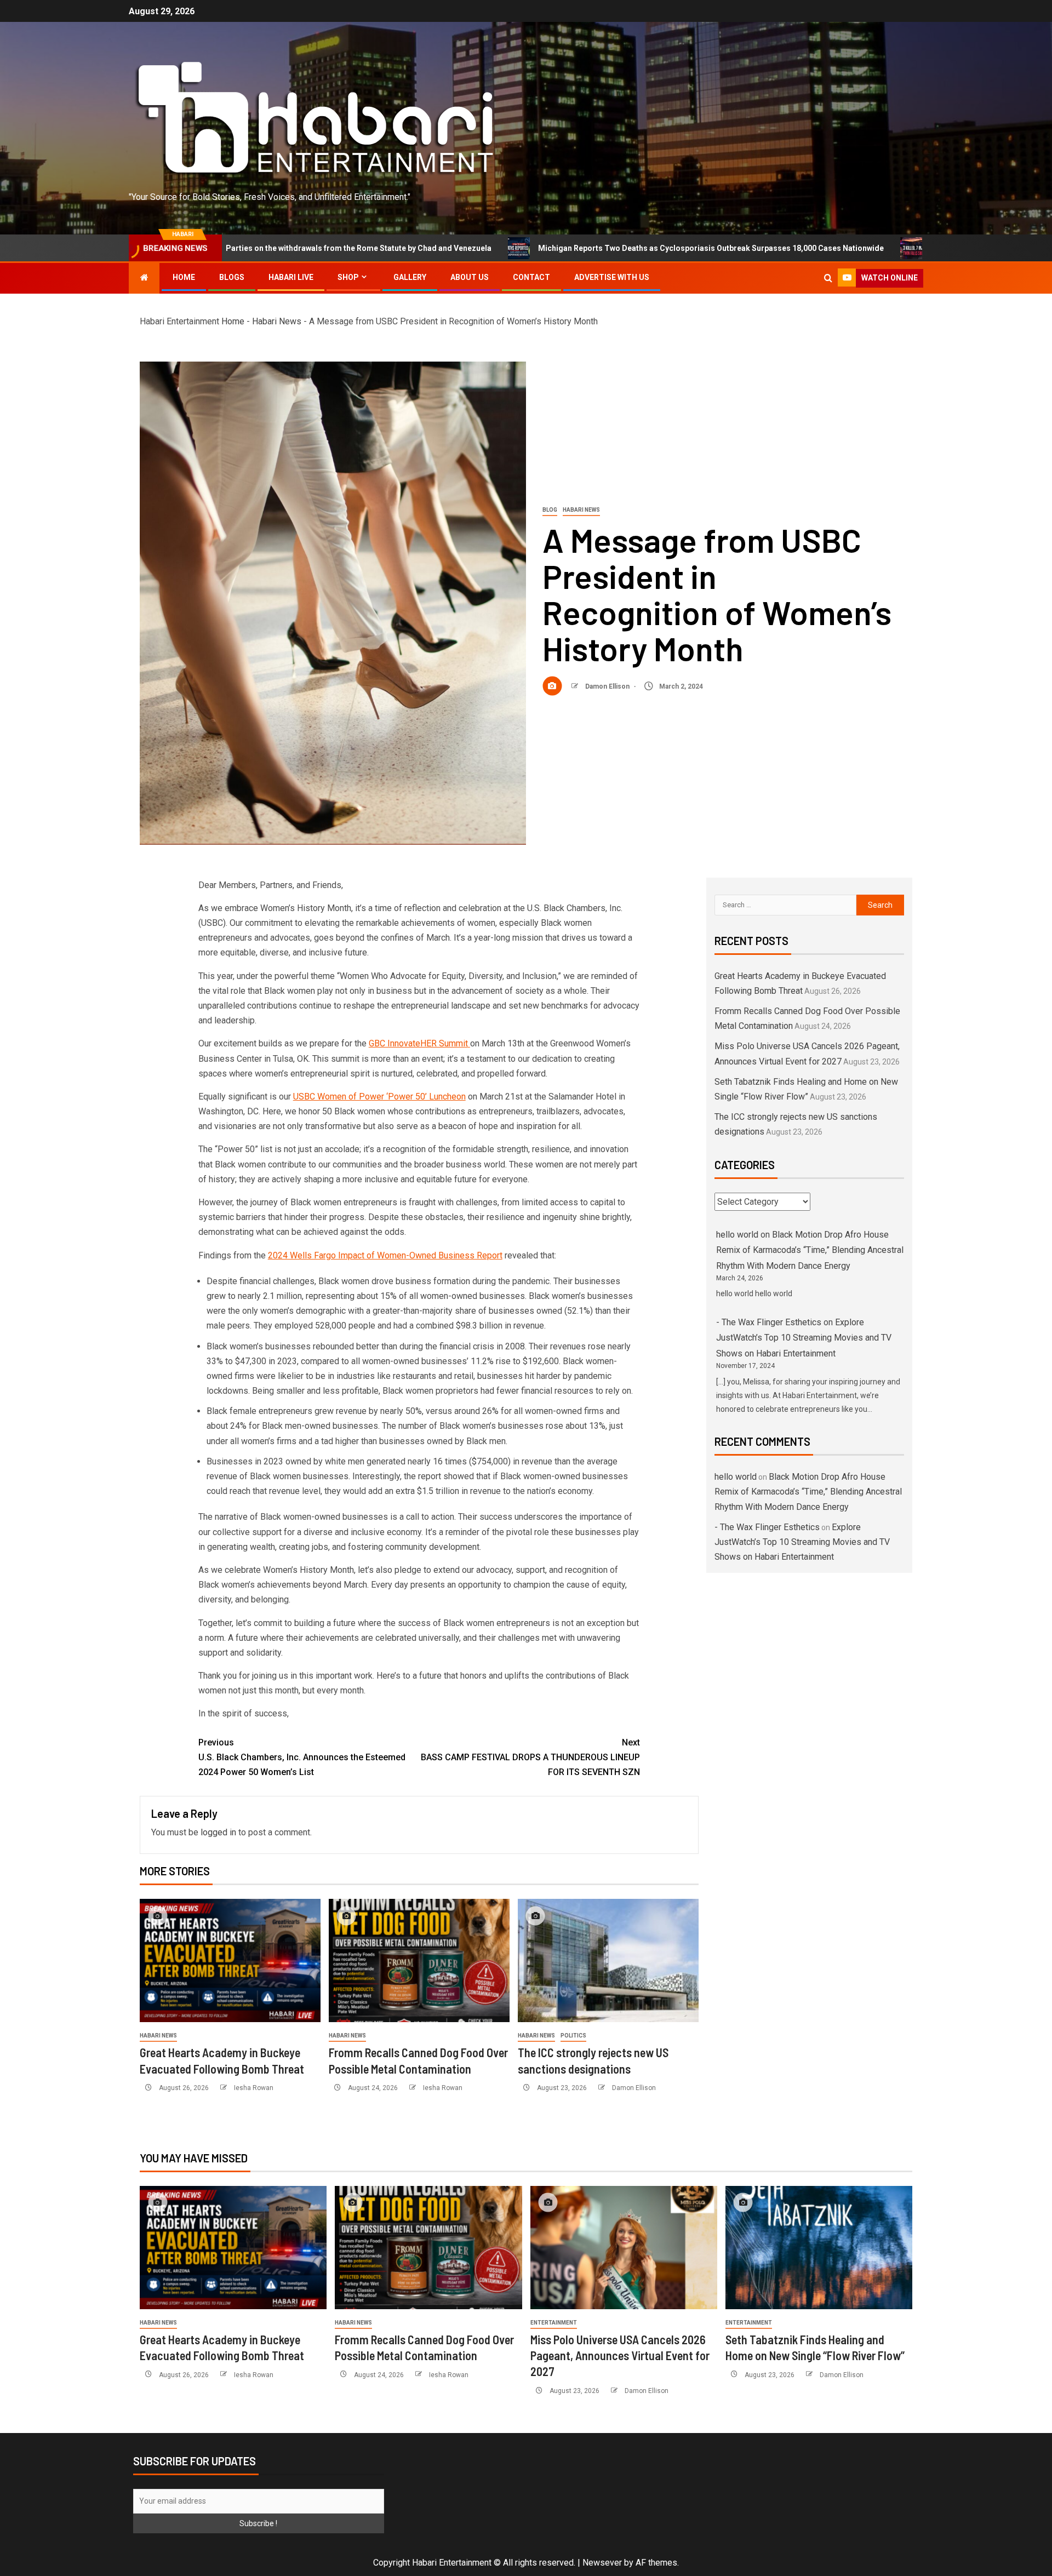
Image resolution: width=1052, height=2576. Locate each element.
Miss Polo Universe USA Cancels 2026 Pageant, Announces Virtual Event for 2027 (620, 2355)
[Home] (144, 278)
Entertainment (554, 2323)
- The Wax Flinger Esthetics (769, 1322)
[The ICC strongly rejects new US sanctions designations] (608, 1960)
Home (184, 277)
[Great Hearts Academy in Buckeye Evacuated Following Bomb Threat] (230, 1960)
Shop (348, 277)
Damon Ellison (608, 686)
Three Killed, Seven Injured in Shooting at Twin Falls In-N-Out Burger (901, 248)
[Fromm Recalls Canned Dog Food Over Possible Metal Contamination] (419, 1960)
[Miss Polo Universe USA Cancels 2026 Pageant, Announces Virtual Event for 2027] (624, 2248)
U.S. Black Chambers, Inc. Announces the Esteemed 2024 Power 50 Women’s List (302, 1757)
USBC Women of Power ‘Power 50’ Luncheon (379, 1097)
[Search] (828, 278)
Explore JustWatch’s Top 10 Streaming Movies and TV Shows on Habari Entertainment (804, 1338)
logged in (218, 1832)
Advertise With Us (612, 277)
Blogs (232, 277)
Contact (531, 277)
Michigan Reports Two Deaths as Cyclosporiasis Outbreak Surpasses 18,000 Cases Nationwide (558, 248)
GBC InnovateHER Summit (418, 1043)
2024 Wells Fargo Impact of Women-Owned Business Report (385, 1255)
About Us (470, 277)
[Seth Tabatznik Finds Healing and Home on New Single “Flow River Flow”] (819, 2248)
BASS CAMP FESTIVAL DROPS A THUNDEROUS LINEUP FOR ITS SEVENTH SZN (530, 1757)
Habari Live (291, 277)
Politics (573, 2036)
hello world (737, 1235)
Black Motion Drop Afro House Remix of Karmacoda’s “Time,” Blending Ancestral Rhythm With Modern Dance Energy (810, 1250)
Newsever (602, 2563)
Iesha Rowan (254, 2088)
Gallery (410, 277)
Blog (550, 510)
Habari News (277, 321)
